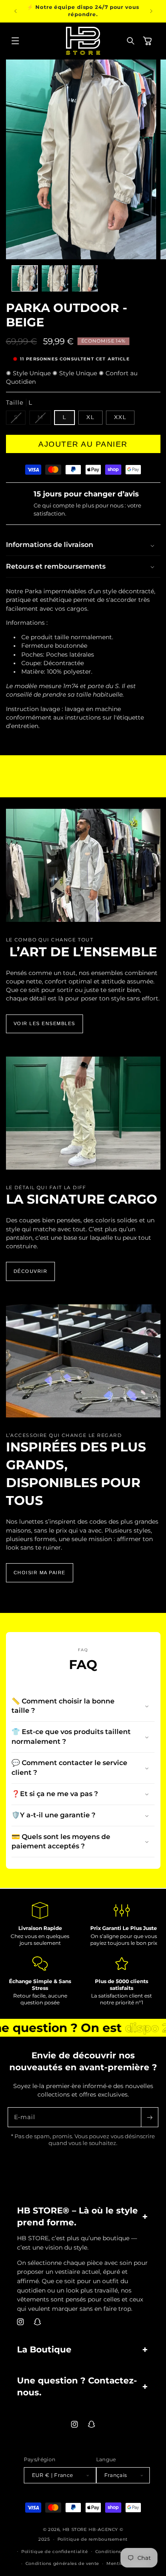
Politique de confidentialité (55, 2551)
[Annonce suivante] (151, 11)
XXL (120, 417)
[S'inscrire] (149, 2117)
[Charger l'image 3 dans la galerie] (85, 278)
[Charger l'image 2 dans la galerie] (55, 278)
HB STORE (76, 2529)
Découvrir (31, 1271)
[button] (15, 41)
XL (90, 417)
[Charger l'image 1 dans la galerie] (25, 278)
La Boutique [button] (44, 2349)
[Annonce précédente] (15, 11)
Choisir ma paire (40, 1573)
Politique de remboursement (93, 2539)
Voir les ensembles (44, 1023)
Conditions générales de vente (62, 2563)
